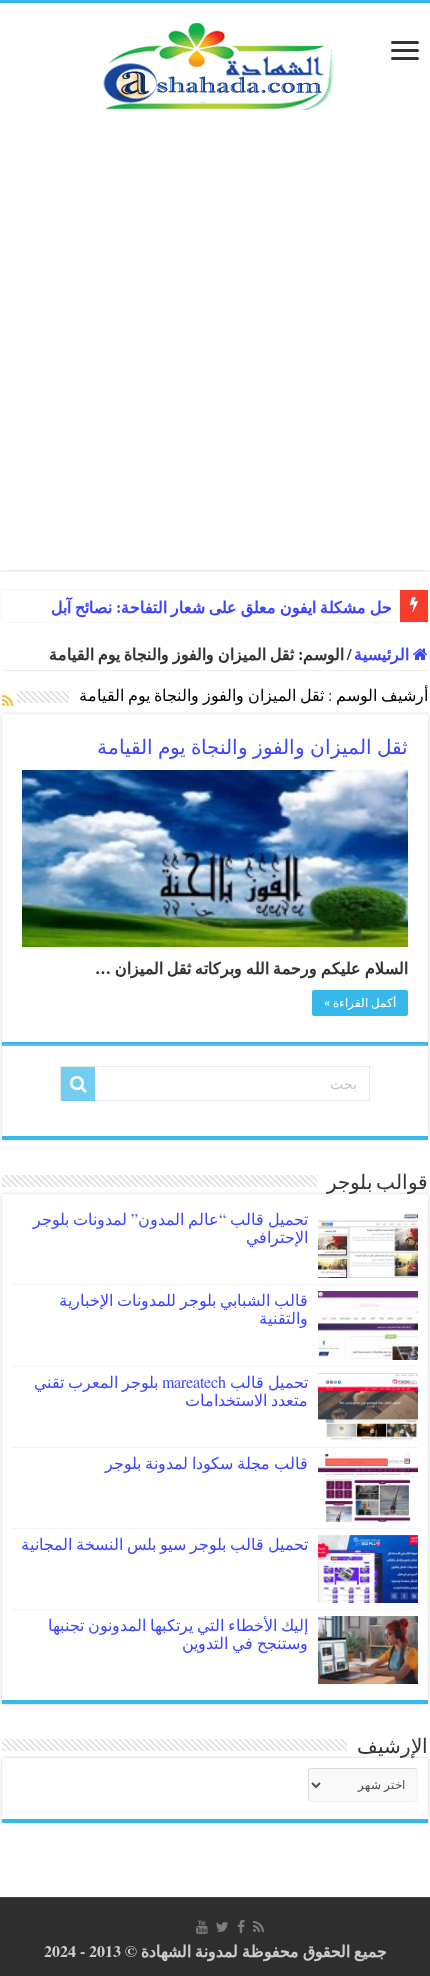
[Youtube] (202, 1927)
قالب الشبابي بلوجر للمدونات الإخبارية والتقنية (183, 1308)
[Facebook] (241, 1927)
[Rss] (258, 1927)
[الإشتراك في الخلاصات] (7, 700)
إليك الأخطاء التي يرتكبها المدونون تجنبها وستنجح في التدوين (178, 1633)
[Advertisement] (215, 355)
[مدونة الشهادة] (215, 64)
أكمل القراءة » (360, 1003)
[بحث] (78, 1084)
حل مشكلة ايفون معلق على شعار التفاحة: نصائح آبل (221, 607)
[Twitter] (222, 1927)
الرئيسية (383, 653)
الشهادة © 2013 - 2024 (117, 1950)
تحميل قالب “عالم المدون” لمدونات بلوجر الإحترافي (170, 1227)
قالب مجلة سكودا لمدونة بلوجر (206, 1462)
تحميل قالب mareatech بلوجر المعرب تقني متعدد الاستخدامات (171, 1390)
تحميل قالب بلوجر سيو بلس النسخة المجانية (164, 1543)
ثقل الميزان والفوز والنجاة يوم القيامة (252, 746)
